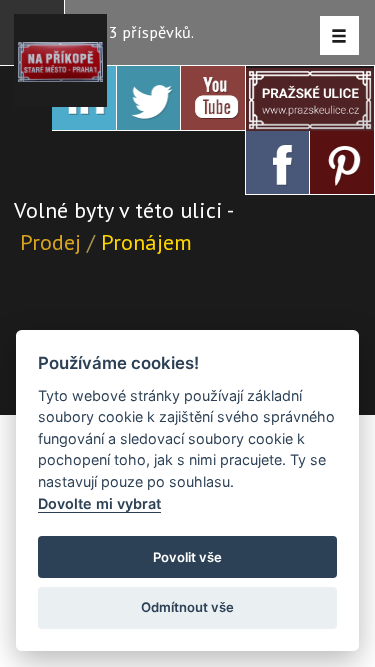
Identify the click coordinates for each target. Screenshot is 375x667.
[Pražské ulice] (310, 98)
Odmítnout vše (187, 607)
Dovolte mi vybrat (99, 503)
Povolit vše (187, 557)
